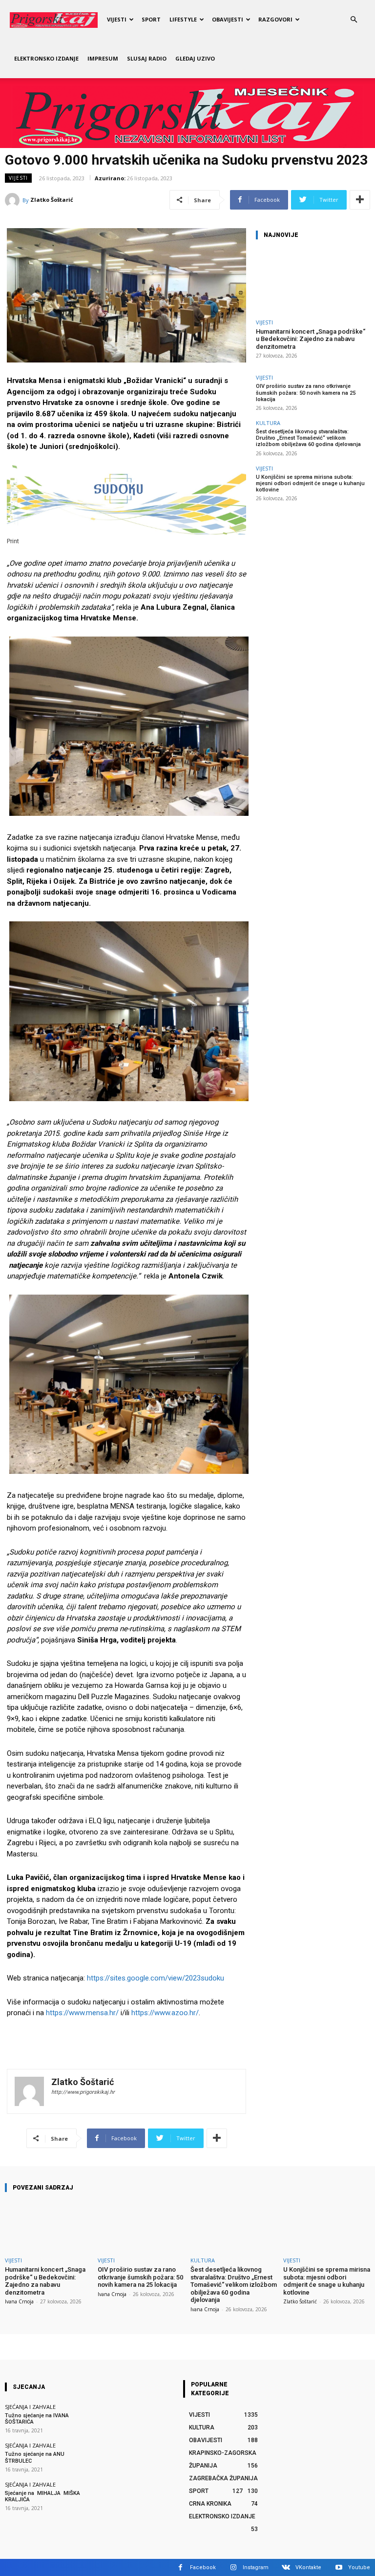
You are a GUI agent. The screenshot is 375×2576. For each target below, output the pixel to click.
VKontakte (308, 2567)
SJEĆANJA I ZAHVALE (30, 2407)
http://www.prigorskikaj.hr (83, 2092)
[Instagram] (233, 2567)
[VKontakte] (286, 2567)
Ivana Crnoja (19, 2301)
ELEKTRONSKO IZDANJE (46, 58)
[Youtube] (339, 2567)
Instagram (256, 2567)
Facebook (203, 2567)
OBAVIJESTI (228, 19)
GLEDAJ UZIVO (195, 58)
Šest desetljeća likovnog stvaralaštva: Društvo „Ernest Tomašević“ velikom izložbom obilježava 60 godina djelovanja (308, 438)
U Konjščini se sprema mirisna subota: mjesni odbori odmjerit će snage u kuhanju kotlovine (310, 483)
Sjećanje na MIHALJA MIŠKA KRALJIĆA (43, 2496)
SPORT (151, 19)
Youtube (359, 2567)
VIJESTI (117, 19)
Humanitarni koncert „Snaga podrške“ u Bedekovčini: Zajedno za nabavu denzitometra (311, 339)
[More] (360, 200)
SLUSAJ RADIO (147, 58)
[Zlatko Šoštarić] (14, 200)
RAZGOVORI (275, 19)
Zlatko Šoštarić (52, 200)
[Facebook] (180, 2567)
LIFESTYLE (183, 19)
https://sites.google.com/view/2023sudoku (156, 1978)
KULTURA (268, 423)
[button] (354, 20)
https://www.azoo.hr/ (165, 2013)
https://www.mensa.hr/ (82, 2013)
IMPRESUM (103, 58)
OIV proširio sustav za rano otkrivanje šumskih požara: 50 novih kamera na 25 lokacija (306, 393)
